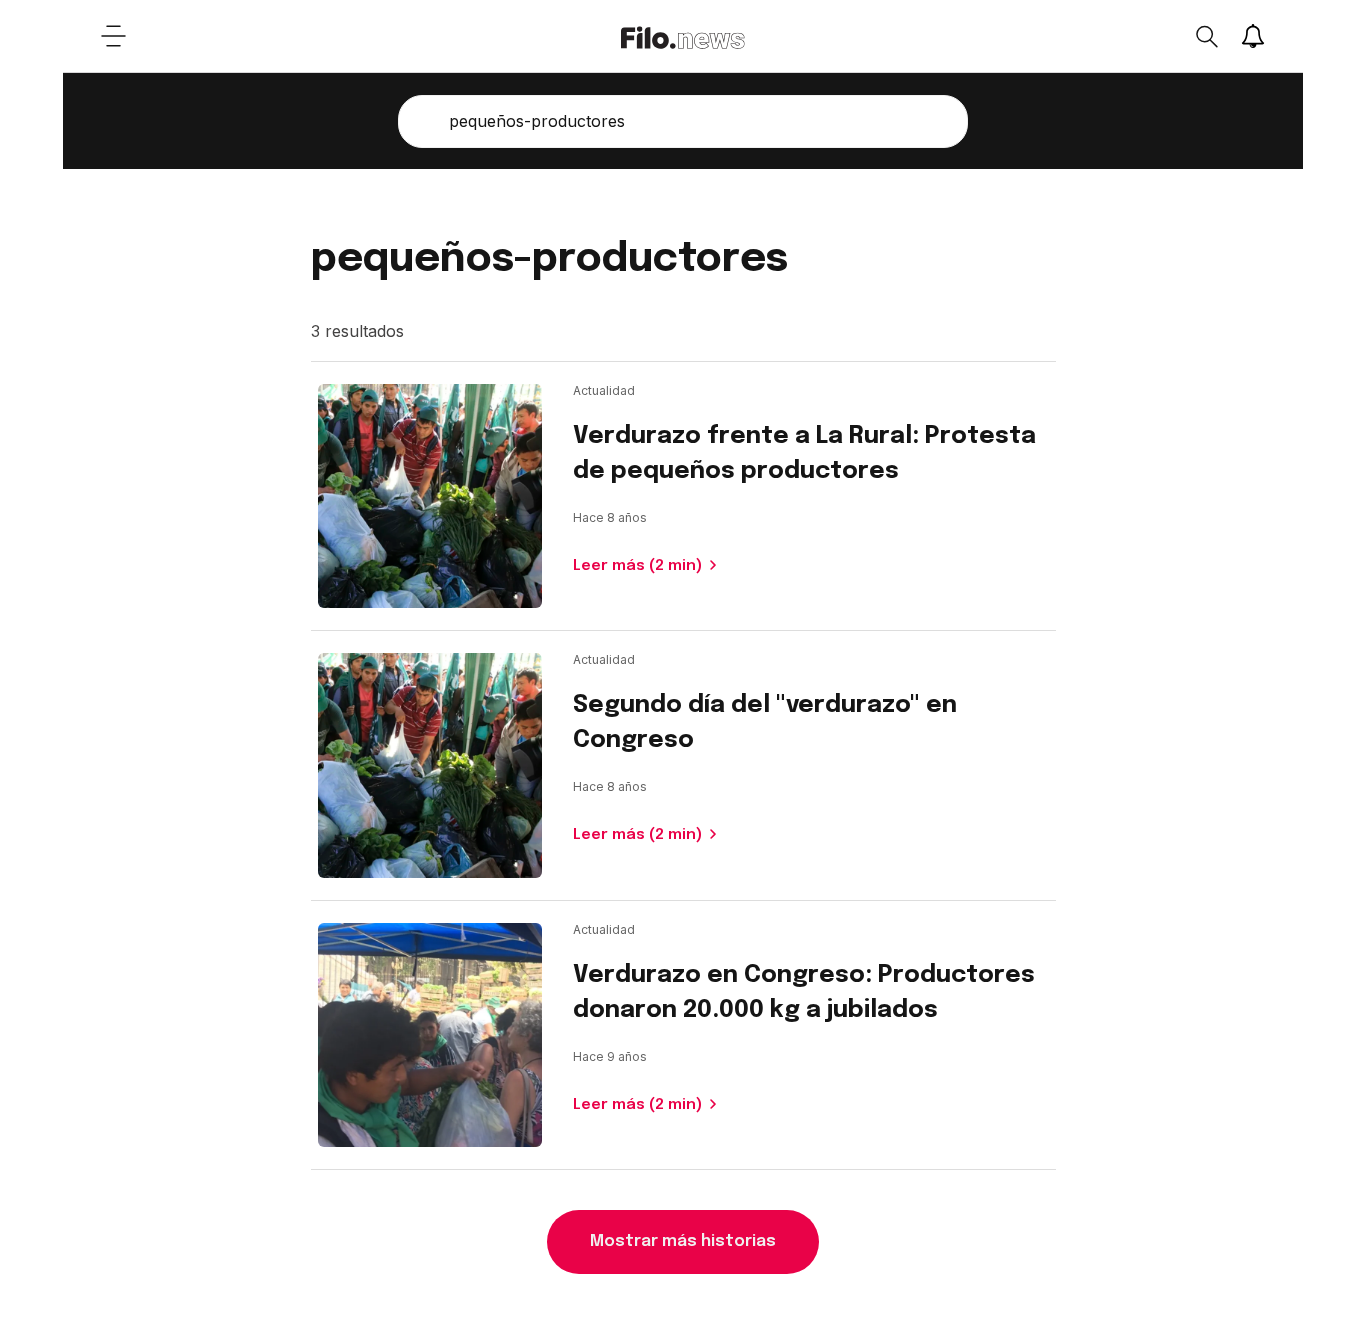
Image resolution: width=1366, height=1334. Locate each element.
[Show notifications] (1253, 36)
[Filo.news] (683, 36)
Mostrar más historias (683, 1241)
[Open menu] (113, 36)
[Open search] (1206, 36)
